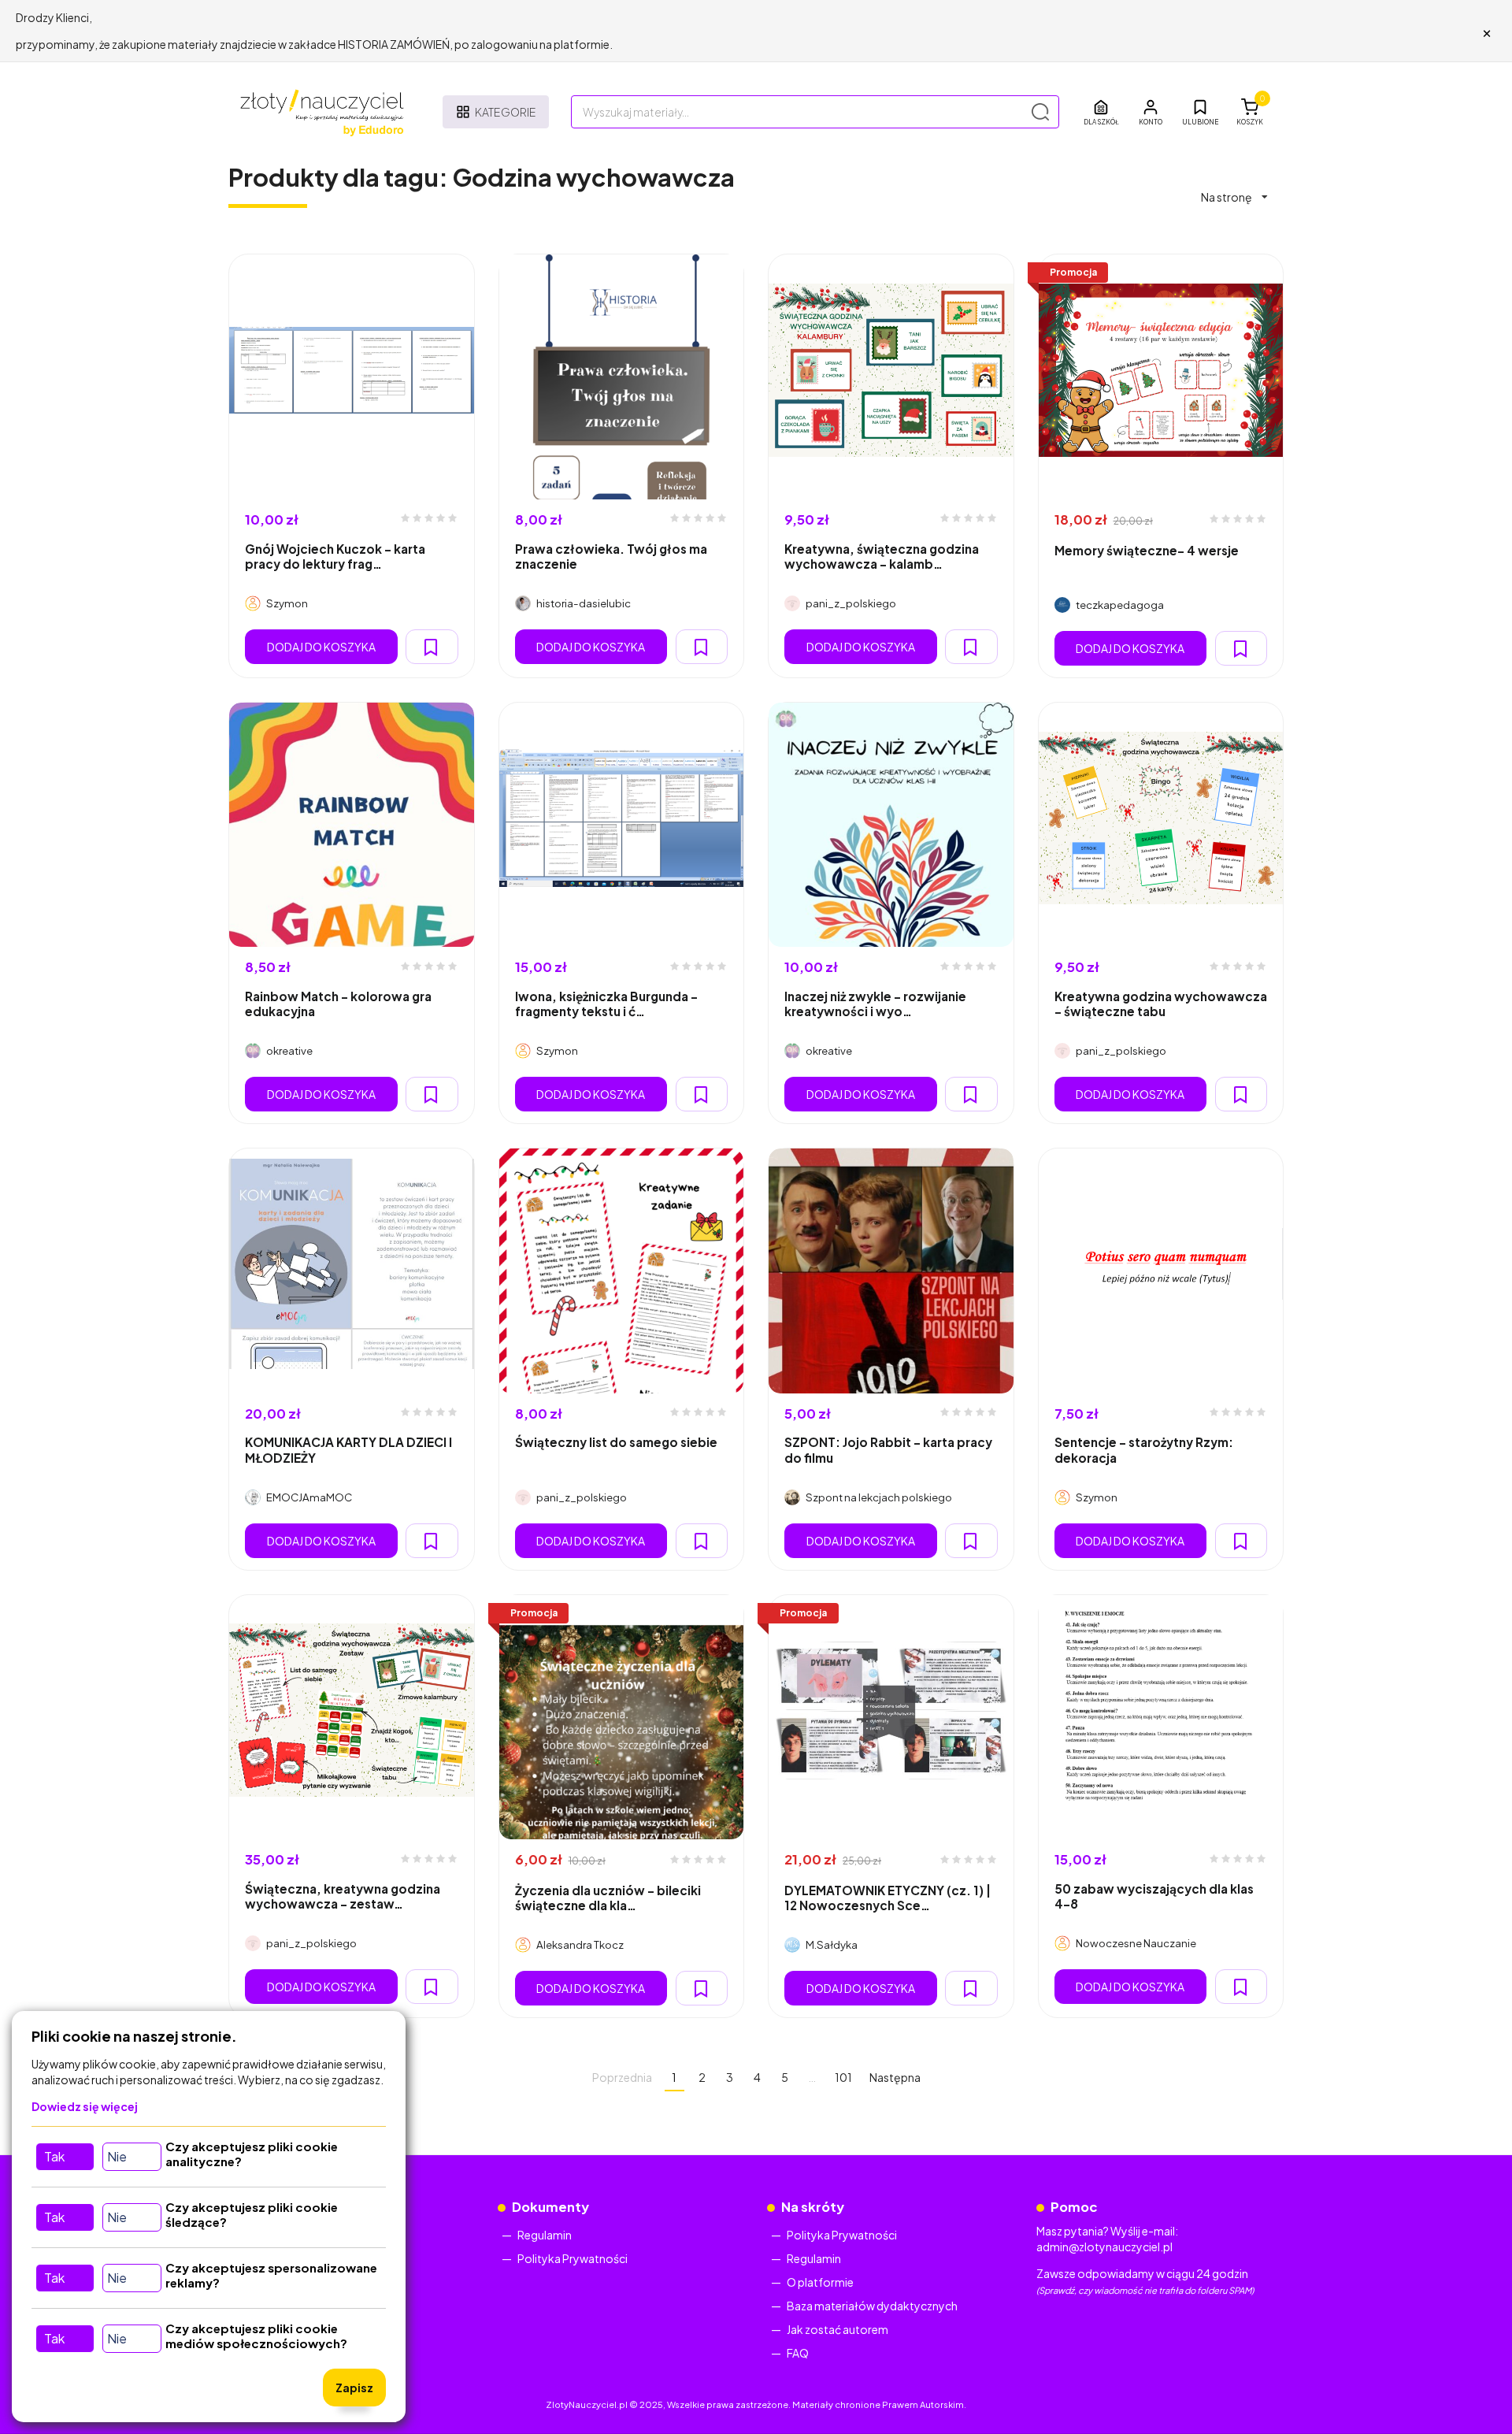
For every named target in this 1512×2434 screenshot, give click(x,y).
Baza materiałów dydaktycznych (872, 2306)
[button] (1151, 112)
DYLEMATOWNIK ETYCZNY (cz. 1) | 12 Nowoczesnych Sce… (888, 1898)
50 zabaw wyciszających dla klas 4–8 (1154, 1896)
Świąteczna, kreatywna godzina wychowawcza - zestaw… (343, 1896)
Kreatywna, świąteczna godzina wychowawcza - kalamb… (882, 556)
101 (843, 2077)
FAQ (798, 2353)
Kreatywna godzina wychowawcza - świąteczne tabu (1161, 1004)
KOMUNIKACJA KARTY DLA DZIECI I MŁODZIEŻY (348, 1449)
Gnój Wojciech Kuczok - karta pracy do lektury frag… (335, 556)
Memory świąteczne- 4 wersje (1147, 550)
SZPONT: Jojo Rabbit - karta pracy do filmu (888, 1449)
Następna (895, 2077)
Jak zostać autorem (838, 2329)
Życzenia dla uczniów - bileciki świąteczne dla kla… (608, 1898)
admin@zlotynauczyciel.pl (1104, 2247)
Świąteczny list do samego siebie (616, 1442)
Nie (117, 2156)
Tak (54, 2156)
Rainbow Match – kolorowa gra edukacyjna (338, 1004)
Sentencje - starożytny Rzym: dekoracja (1144, 1449)
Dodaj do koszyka (321, 647)
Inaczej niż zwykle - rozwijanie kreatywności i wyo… (875, 1004)
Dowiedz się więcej (85, 2106)
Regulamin (545, 2235)
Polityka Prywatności (573, 2258)
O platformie (820, 2282)
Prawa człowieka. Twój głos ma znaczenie (611, 556)
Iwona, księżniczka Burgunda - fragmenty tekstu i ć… (606, 1004)
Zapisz (354, 2388)
